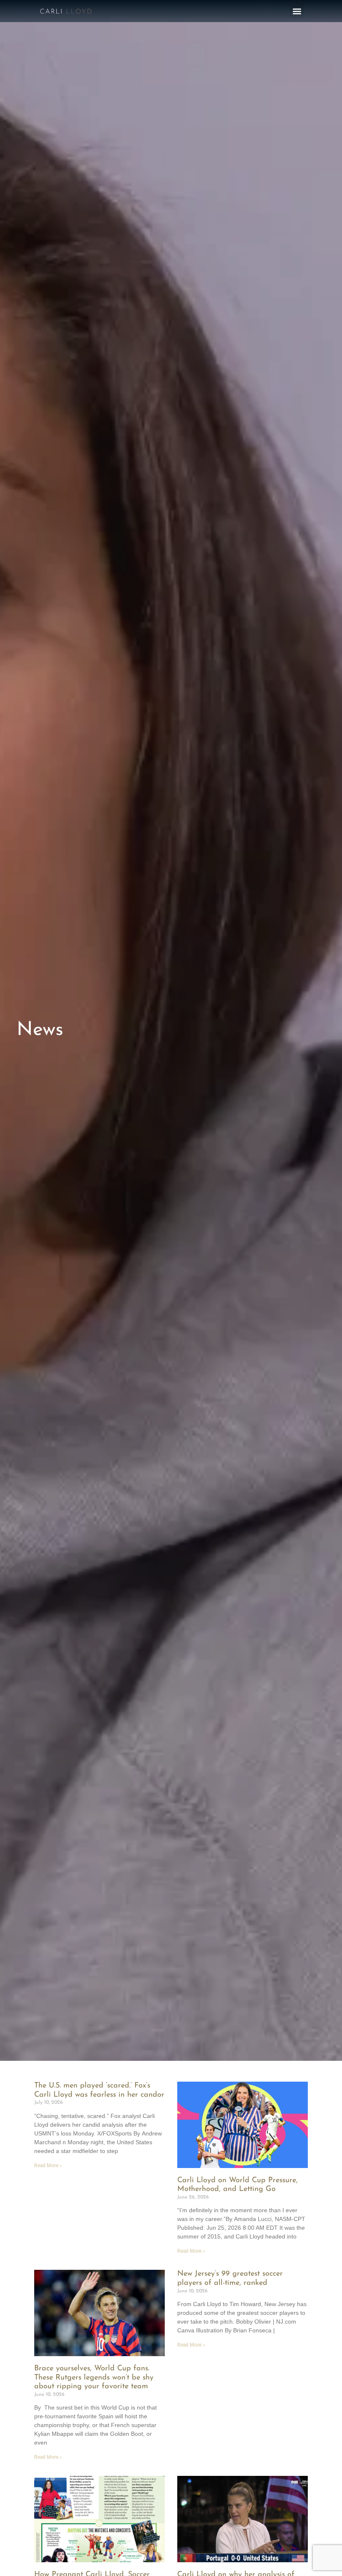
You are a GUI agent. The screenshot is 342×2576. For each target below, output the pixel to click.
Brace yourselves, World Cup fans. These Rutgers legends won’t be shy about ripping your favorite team (94, 2378)
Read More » (48, 2166)
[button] (297, 11)
